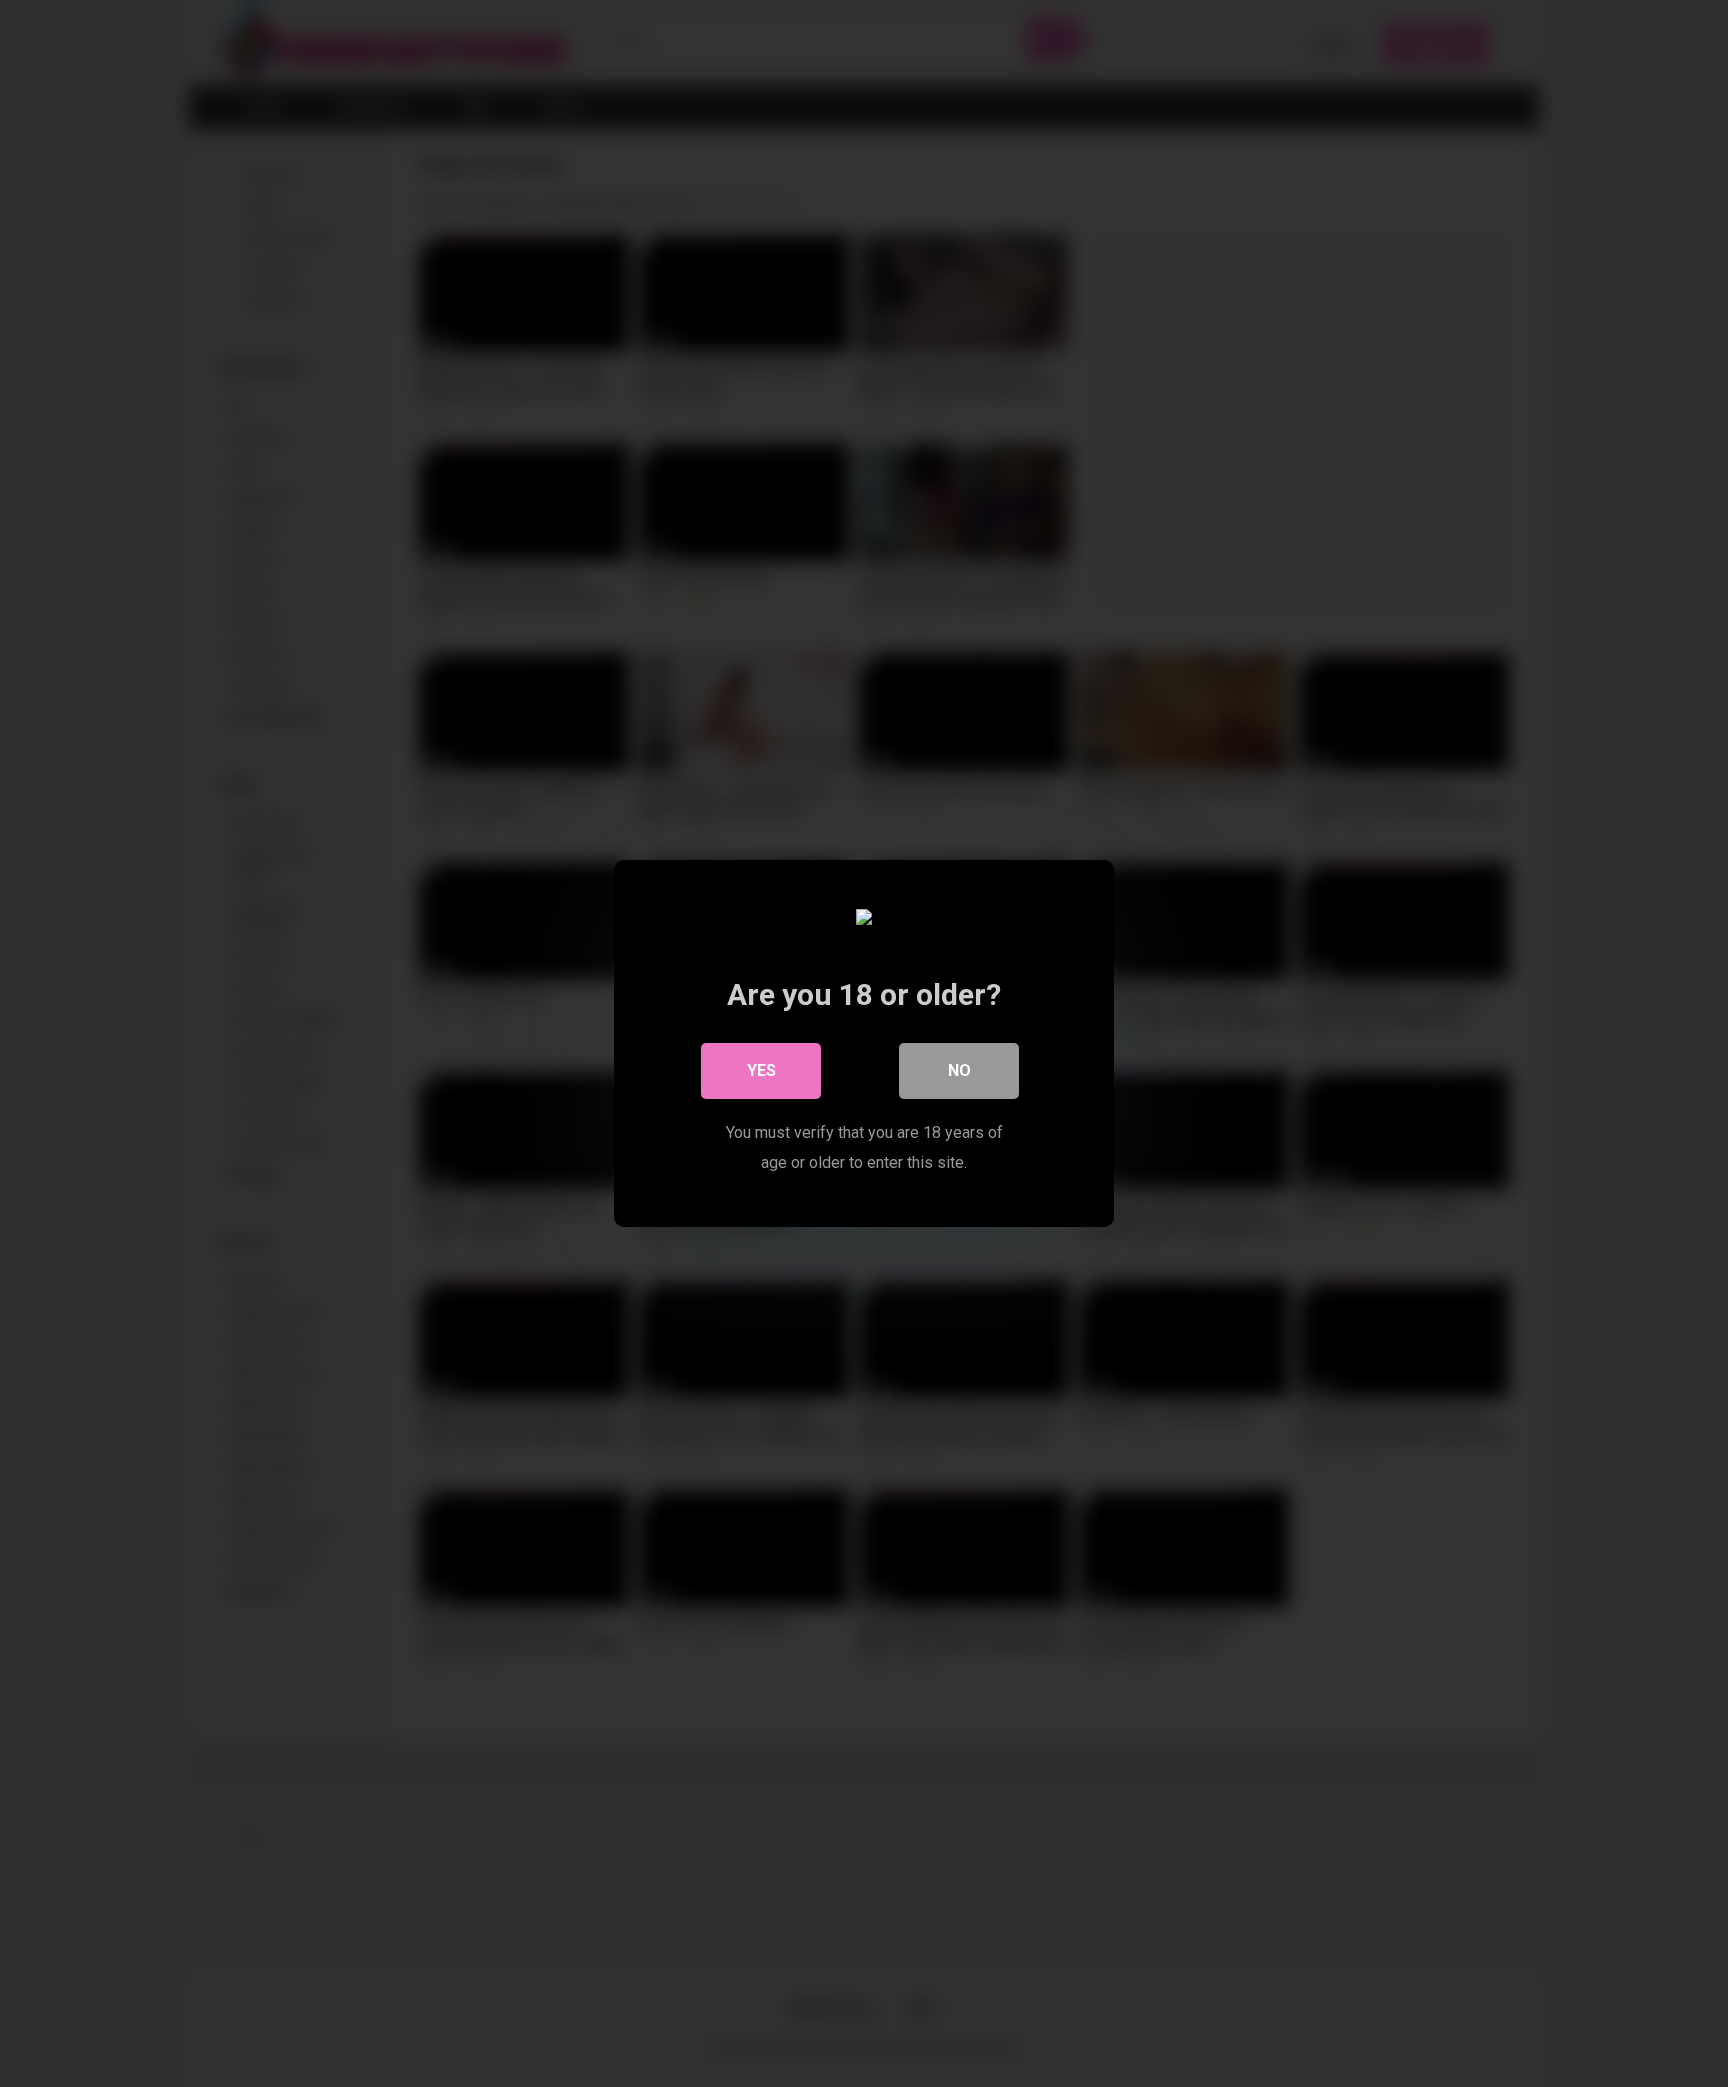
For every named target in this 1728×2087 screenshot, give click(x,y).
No (959, 1070)
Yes (761, 1070)
